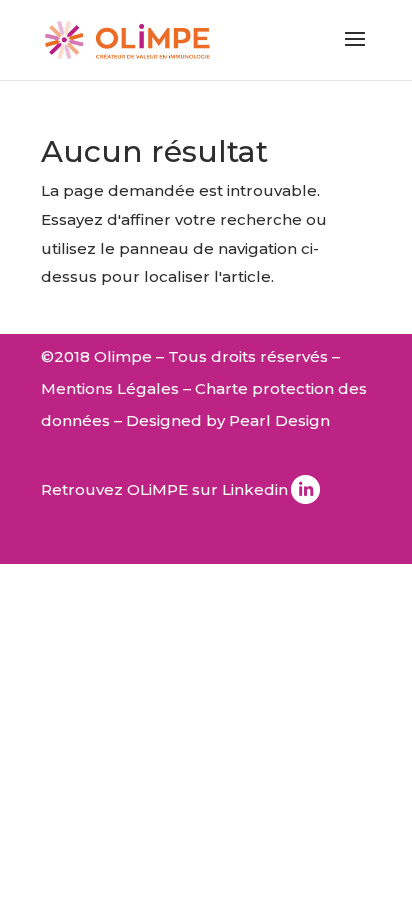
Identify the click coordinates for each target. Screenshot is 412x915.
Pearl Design (279, 420)
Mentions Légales (110, 388)
